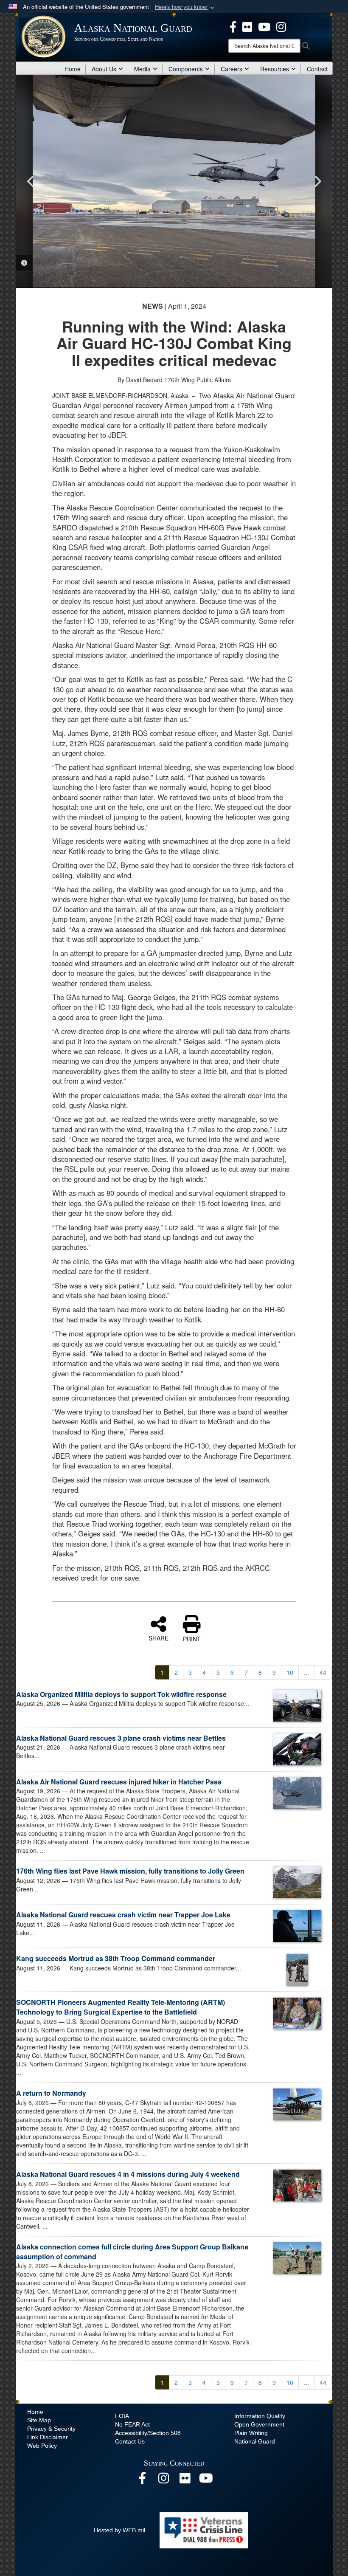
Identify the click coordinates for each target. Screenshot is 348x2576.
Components (186, 69)
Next (317, 181)
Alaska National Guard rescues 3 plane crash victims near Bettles (121, 1738)
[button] (185, 7)
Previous (31, 181)
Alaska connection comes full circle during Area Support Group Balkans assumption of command (132, 2252)
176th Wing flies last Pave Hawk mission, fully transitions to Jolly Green (130, 1871)
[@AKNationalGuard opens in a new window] (281, 26)
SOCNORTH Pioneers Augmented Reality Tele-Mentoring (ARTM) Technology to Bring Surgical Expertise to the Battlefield (121, 2007)
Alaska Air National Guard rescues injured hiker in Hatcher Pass (119, 1782)
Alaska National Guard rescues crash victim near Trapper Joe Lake (123, 1915)
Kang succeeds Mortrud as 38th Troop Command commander (116, 1958)
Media (142, 69)
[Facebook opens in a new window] (233, 26)
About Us (104, 69)
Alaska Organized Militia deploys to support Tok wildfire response (121, 1694)
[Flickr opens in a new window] (247, 26)
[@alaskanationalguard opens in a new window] (163, 2480)
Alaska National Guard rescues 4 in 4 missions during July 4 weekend (128, 2174)
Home (73, 69)
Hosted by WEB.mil (119, 2530)
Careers (232, 69)
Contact (317, 69)
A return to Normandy (51, 2093)
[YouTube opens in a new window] (264, 26)
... (306, 1672)
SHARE (159, 1637)
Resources (275, 69)
